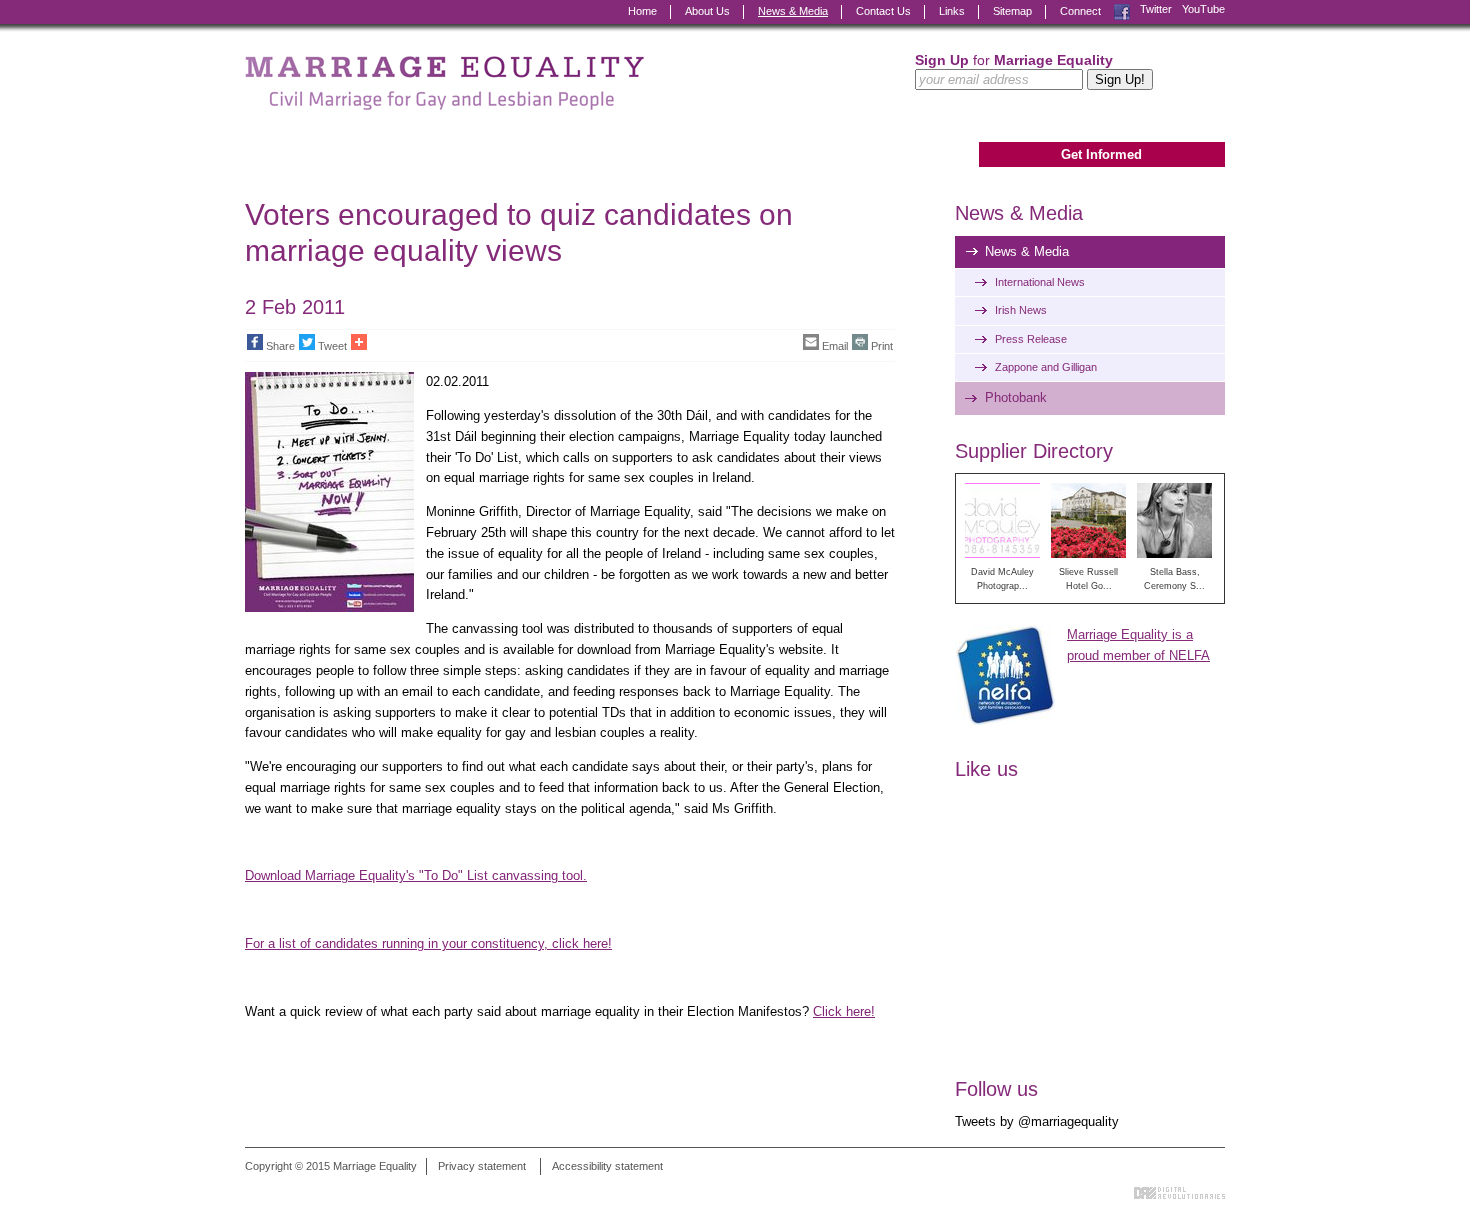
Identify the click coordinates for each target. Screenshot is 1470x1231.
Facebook (1122, 9)
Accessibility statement (607, 1166)
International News (1040, 282)
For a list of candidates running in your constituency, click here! (428, 943)
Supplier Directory (1034, 451)
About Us (707, 11)
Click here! (844, 1011)
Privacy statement (482, 1166)
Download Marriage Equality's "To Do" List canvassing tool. (416, 875)
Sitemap (1012, 11)
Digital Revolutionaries (1179, 1193)
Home (642, 11)
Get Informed (1101, 154)
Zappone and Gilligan (1046, 367)
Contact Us (883, 11)
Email (835, 346)
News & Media (793, 11)
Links (952, 11)
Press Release (1031, 339)
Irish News (1021, 310)
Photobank (1016, 397)
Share (280, 346)
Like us (986, 769)
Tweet (332, 346)
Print (882, 346)
